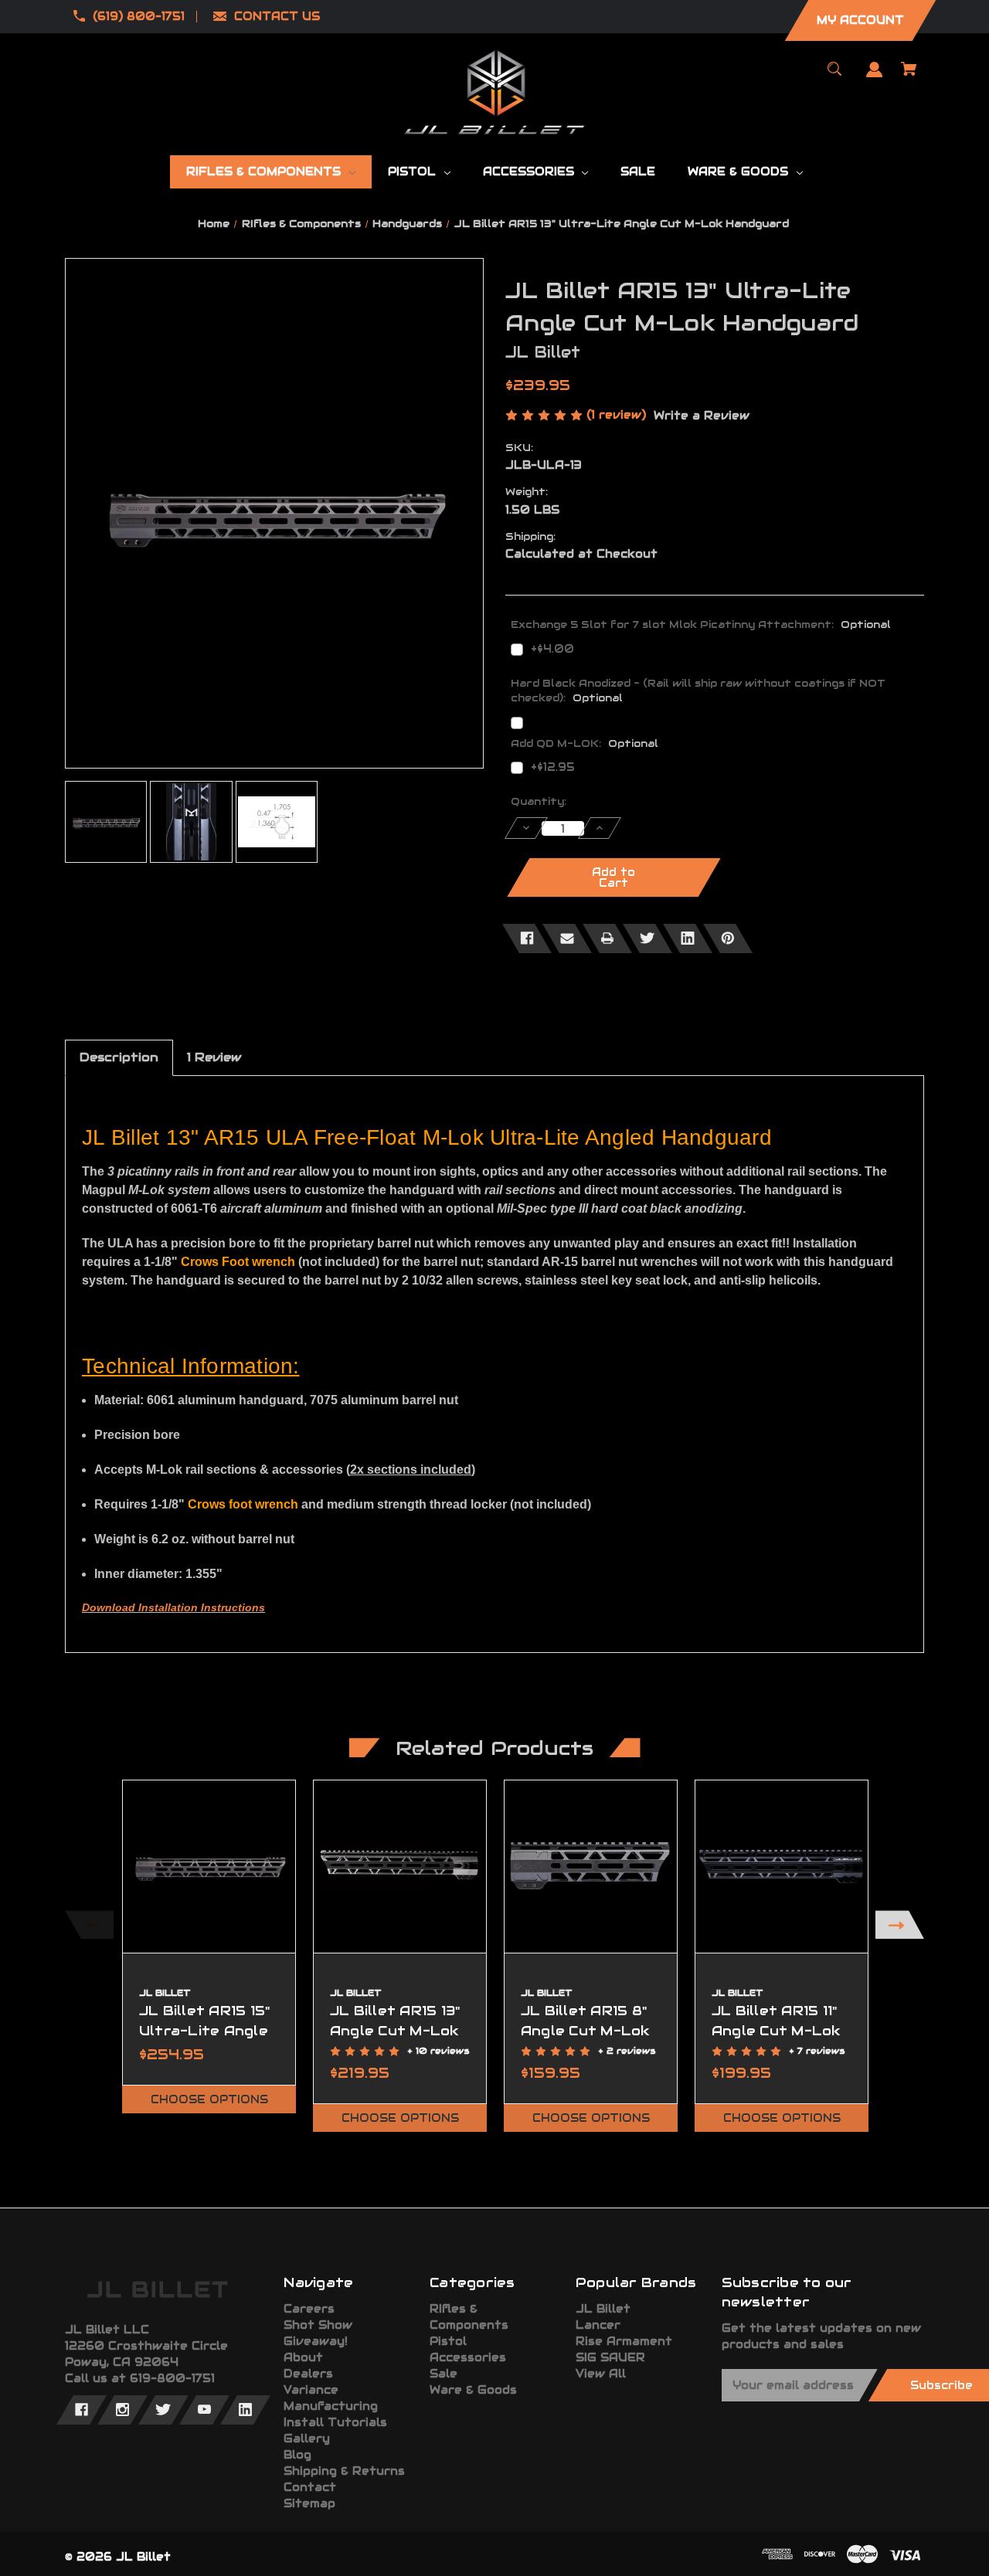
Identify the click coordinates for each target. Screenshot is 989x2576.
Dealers (308, 2374)
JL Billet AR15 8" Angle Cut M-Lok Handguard (586, 2030)
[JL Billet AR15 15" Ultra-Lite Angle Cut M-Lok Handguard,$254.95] (209, 1867)
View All (601, 2374)
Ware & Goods (473, 2390)
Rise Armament (624, 2341)
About (303, 2357)
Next (900, 1924)
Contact (310, 2487)
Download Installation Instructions (173, 1607)
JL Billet (603, 2309)
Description (119, 1057)
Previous (89, 1924)
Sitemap (309, 2503)
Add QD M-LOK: (585, 743)
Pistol (448, 2341)
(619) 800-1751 (139, 16)
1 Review (214, 1057)
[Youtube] (204, 2410)
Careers (309, 2309)
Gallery (307, 2439)
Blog (297, 2455)
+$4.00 (552, 649)
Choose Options (209, 2099)
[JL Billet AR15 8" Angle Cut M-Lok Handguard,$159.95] (591, 1867)
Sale (444, 2374)
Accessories (468, 2357)
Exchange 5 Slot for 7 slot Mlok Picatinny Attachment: (701, 624)
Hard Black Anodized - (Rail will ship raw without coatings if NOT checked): (698, 691)
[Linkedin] (688, 938)
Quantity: (539, 801)
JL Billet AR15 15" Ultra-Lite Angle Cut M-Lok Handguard (205, 2040)
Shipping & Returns (344, 2471)
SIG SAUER (610, 2357)
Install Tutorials (335, 2422)
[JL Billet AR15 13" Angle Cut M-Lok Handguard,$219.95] (400, 1867)
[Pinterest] (728, 938)
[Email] (567, 938)
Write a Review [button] (702, 416)
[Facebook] (527, 938)
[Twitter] (647, 938)
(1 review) (618, 415)
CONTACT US (277, 16)
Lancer (598, 2325)
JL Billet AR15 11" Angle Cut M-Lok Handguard (777, 2030)
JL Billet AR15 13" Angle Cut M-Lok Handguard (395, 2030)
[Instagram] (122, 2410)
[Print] (607, 938)
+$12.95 (553, 767)
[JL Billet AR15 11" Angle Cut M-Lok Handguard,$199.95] (782, 1867)
